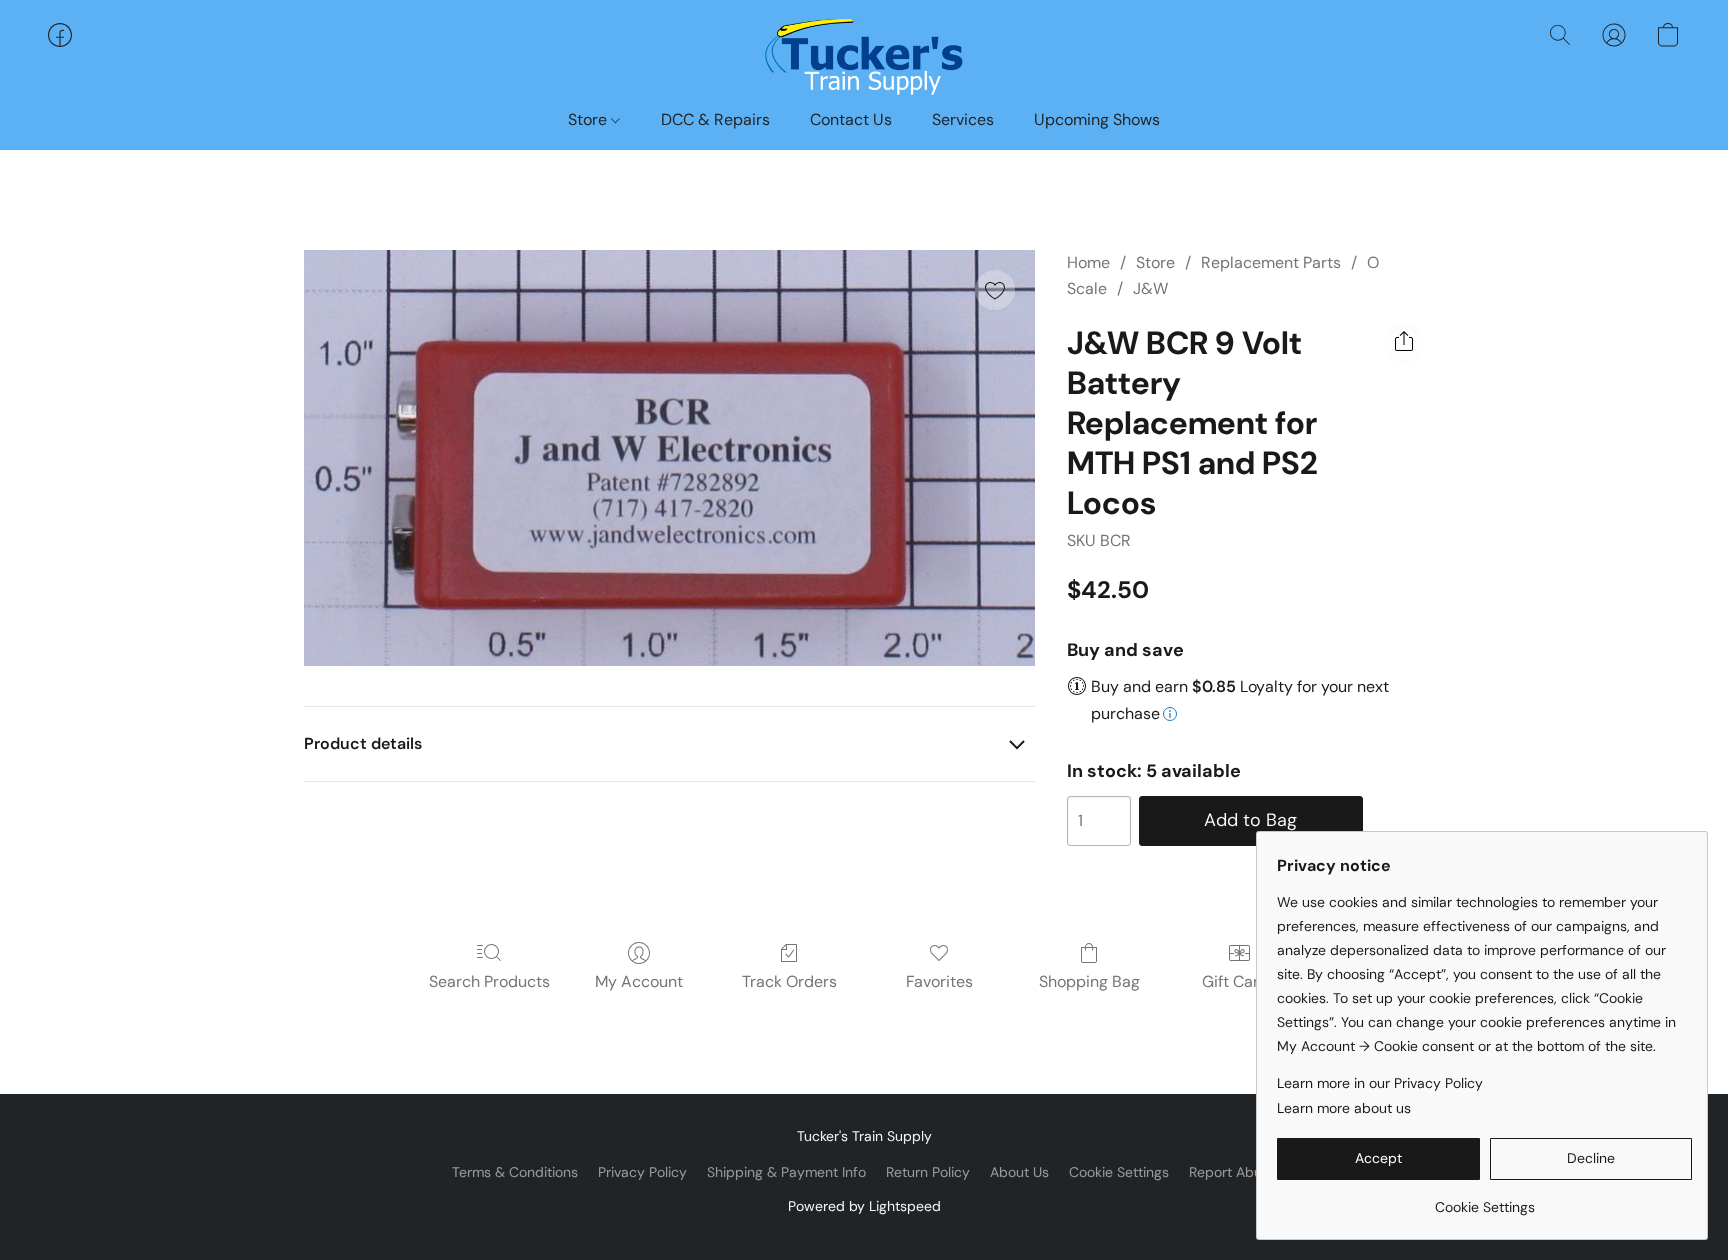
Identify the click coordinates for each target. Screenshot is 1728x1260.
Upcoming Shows (1097, 119)
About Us (1019, 1172)
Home (1088, 262)
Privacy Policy (642, 1172)
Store (589, 119)
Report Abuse (1233, 1172)
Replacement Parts (1271, 262)
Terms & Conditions (515, 1172)
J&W (1150, 288)
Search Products (489, 981)
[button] (864, 55)
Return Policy (928, 1172)
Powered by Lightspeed (864, 1206)
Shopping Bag (1089, 981)
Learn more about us (1344, 1108)
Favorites (939, 981)
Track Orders (789, 981)
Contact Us (851, 119)
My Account (639, 981)
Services (963, 119)
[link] (1484, 1199)
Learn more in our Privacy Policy (1380, 1083)
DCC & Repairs (715, 119)
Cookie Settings (1119, 1172)
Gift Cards (1239, 981)
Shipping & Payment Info (786, 1172)
